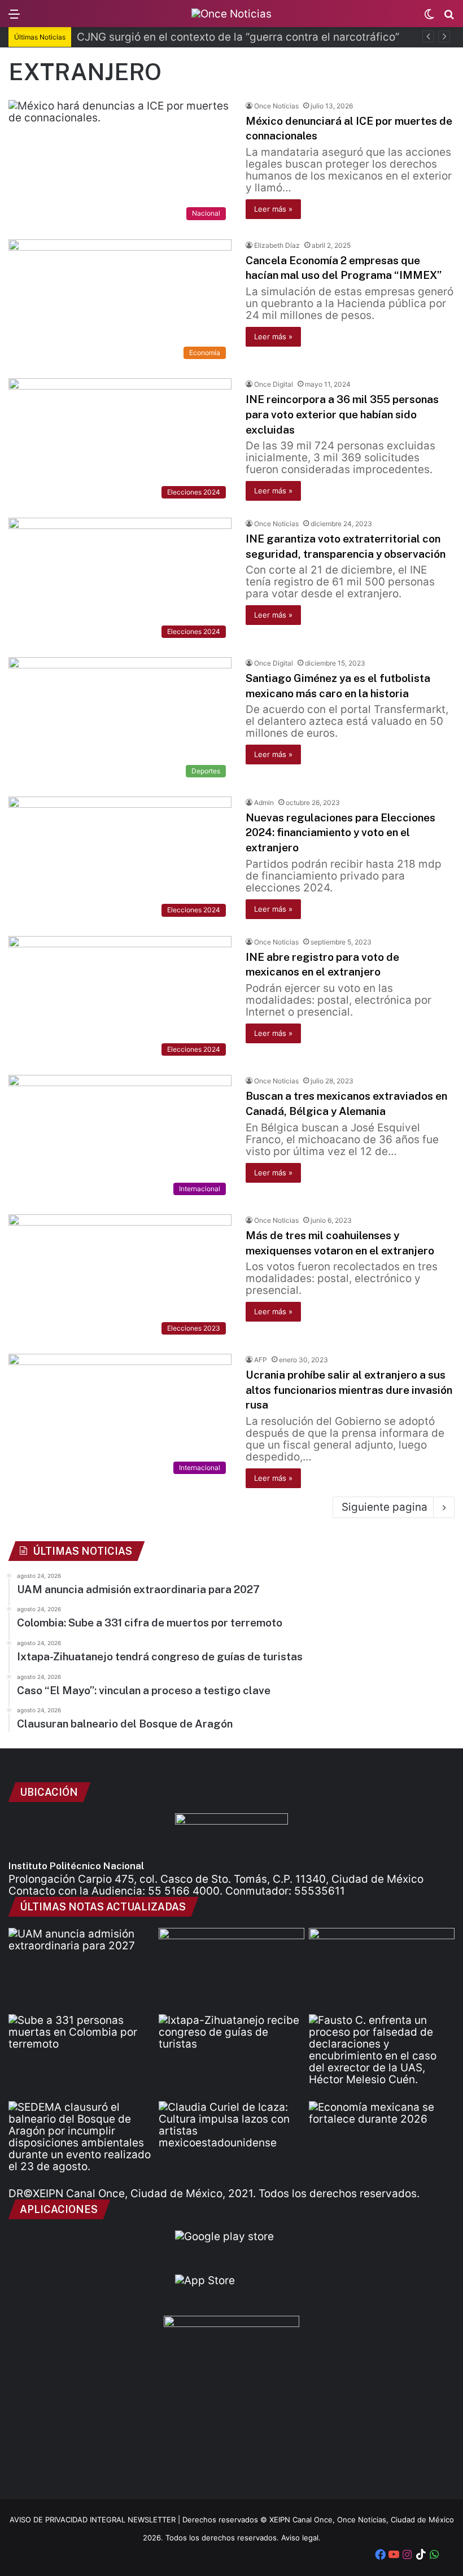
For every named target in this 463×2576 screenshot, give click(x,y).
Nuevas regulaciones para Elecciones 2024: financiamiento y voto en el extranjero (340, 832)
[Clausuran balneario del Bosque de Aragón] (81, 2142)
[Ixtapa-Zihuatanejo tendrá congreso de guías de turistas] (231, 2055)
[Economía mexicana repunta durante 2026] (382, 2142)
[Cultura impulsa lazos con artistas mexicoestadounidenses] (231, 2142)
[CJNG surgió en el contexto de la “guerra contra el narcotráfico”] (382, 1969)
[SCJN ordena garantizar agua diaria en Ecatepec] (231, 1969)
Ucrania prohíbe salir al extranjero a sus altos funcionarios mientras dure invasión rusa (349, 1390)
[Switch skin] (429, 18)
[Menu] (14, 18)
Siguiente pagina (385, 1507)
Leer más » (273, 209)
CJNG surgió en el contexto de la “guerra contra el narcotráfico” (238, 37)
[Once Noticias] (231, 14)
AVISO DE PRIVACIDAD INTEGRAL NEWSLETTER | (96, 2520)
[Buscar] (449, 18)
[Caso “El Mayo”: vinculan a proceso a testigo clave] (382, 2055)
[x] (448, 2556)
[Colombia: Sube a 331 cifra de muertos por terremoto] (81, 2055)
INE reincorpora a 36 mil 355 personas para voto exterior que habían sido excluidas (342, 414)
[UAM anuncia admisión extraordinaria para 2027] (81, 1969)
